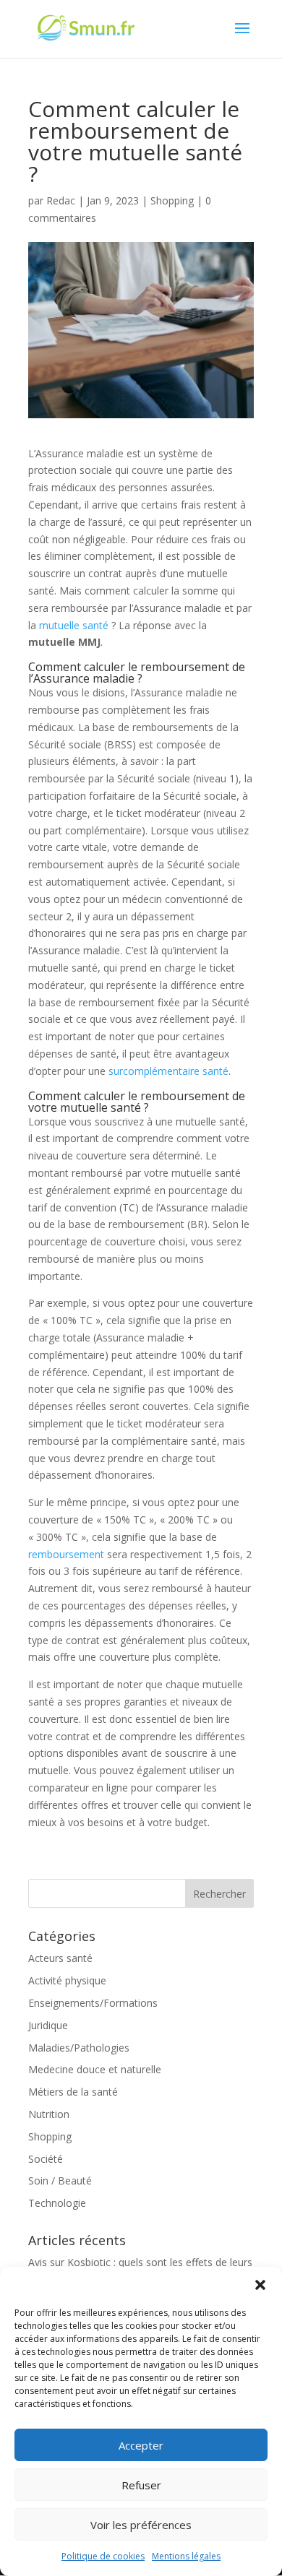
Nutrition (49, 2114)
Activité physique (67, 1980)
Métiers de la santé (73, 2092)
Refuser (141, 2485)
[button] (260, 2285)
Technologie (57, 2203)
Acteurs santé (60, 1958)
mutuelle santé (74, 625)
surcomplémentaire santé (168, 1071)
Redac (61, 200)
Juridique (48, 2025)
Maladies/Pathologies (79, 2048)
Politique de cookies (103, 2556)
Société (46, 2159)
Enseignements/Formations (93, 2003)
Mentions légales (186, 2556)
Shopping (172, 200)
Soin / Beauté (60, 2180)
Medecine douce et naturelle (95, 2069)
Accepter (141, 2445)
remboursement (66, 1554)
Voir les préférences (141, 2525)
